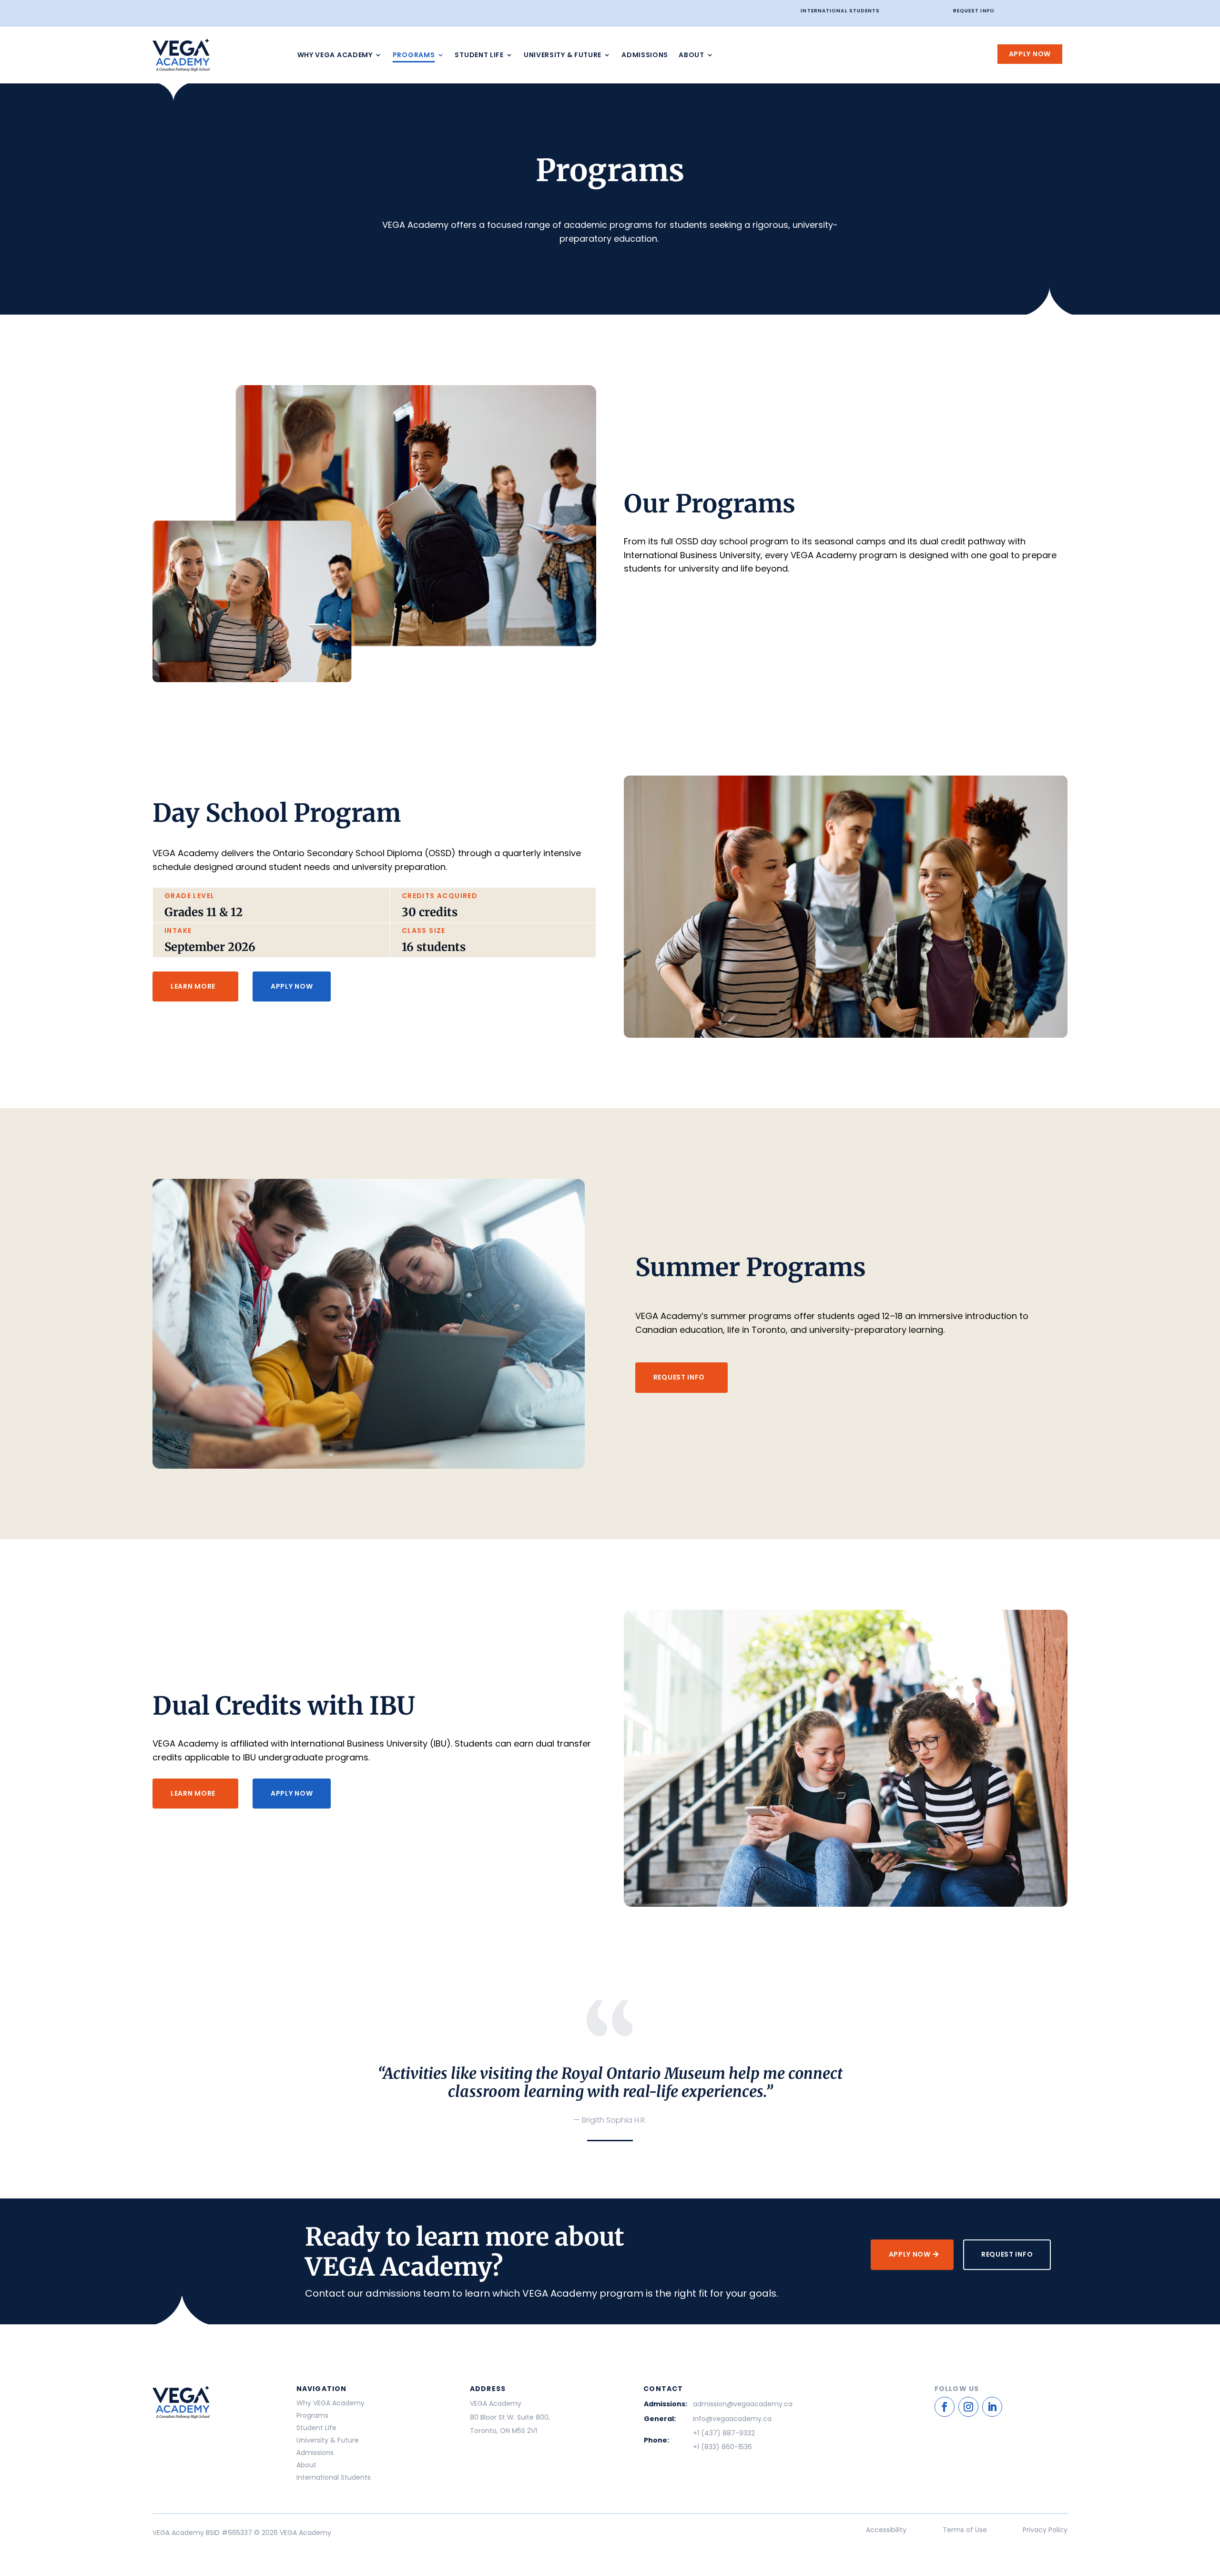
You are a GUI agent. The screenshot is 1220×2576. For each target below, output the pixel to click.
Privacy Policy (1045, 2530)
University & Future (563, 55)
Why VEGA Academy (335, 55)
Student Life (479, 55)
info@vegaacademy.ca (732, 2419)
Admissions (645, 55)
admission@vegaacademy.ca (743, 2404)
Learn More (193, 986)
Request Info (974, 11)
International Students (840, 11)
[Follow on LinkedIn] (992, 2407)
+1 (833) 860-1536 (722, 2447)
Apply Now (1030, 54)
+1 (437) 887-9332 (724, 2433)
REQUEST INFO (679, 1377)
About (691, 55)
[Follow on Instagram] (968, 2407)
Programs (414, 55)
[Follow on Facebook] (945, 2407)
